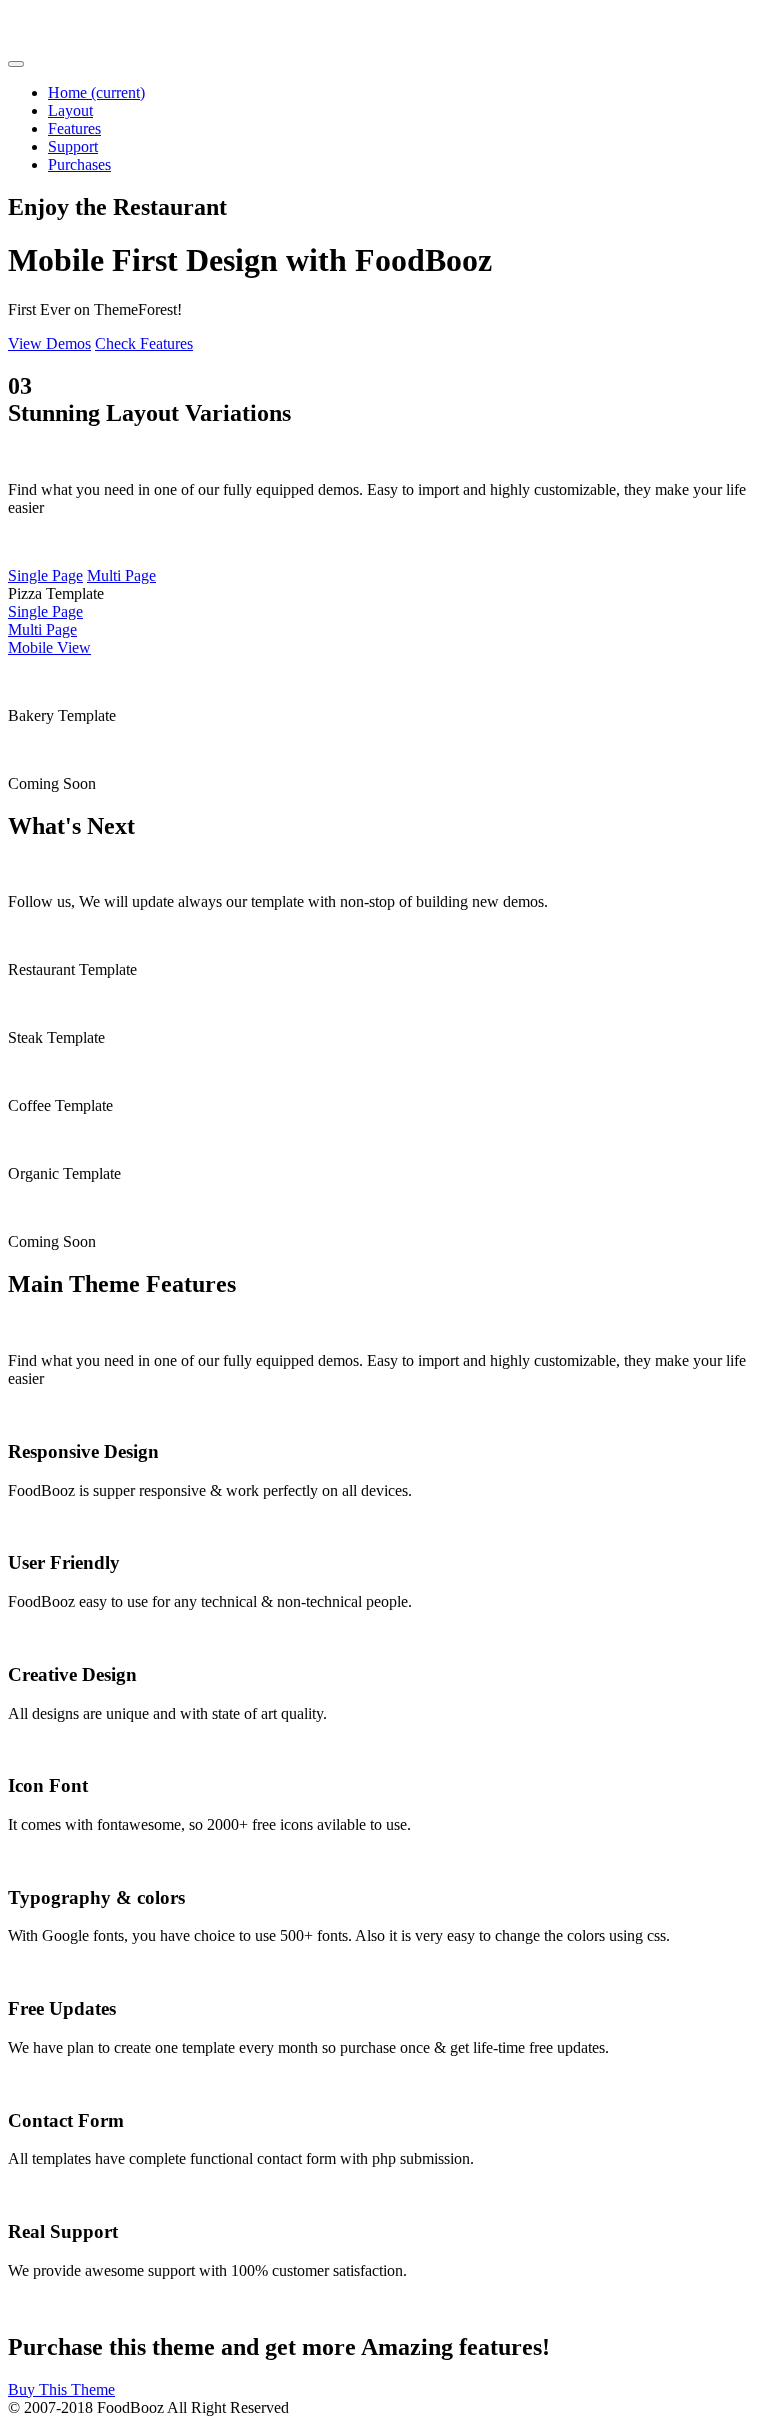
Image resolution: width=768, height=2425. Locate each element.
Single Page (45, 575)
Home (96, 92)
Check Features (144, 343)
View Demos (49, 343)
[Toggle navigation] (16, 64)
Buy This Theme (61, 2389)
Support (73, 146)
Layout (70, 110)
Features (74, 128)
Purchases (79, 164)
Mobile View (49, 647)
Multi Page (121, 575)
